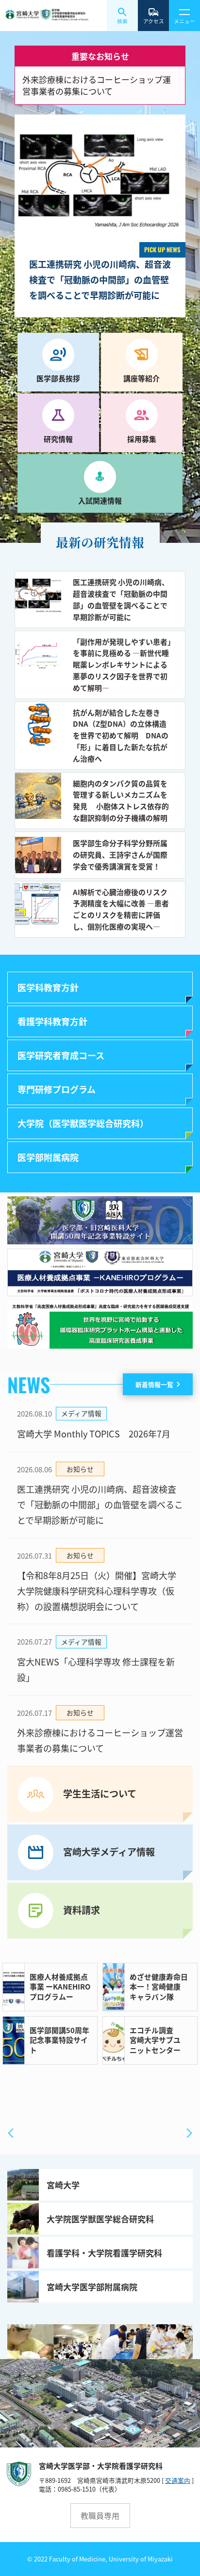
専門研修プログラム (57, 1089)
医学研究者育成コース (61, 1055)
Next (189, 2133)
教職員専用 (100, 2516)
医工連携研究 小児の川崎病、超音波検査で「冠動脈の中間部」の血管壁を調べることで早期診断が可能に (100, 1504)
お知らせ (80, 1469)
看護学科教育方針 (52, 1021)
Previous (11, 2133)
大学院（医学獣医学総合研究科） (83, 1123)
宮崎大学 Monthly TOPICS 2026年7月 (94, 1434)
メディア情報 (81, 1413)
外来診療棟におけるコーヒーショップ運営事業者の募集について (97, 85)
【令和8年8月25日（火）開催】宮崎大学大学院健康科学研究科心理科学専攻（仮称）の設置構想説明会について (97, 1590)
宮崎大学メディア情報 (109, 1852)
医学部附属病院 (48, 1157)
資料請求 (82, 1910)
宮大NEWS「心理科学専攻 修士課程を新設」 (96, 1669)
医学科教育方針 (48, 987)
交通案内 (178, 2480)
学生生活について (100, 1793)
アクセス (154, 21)
